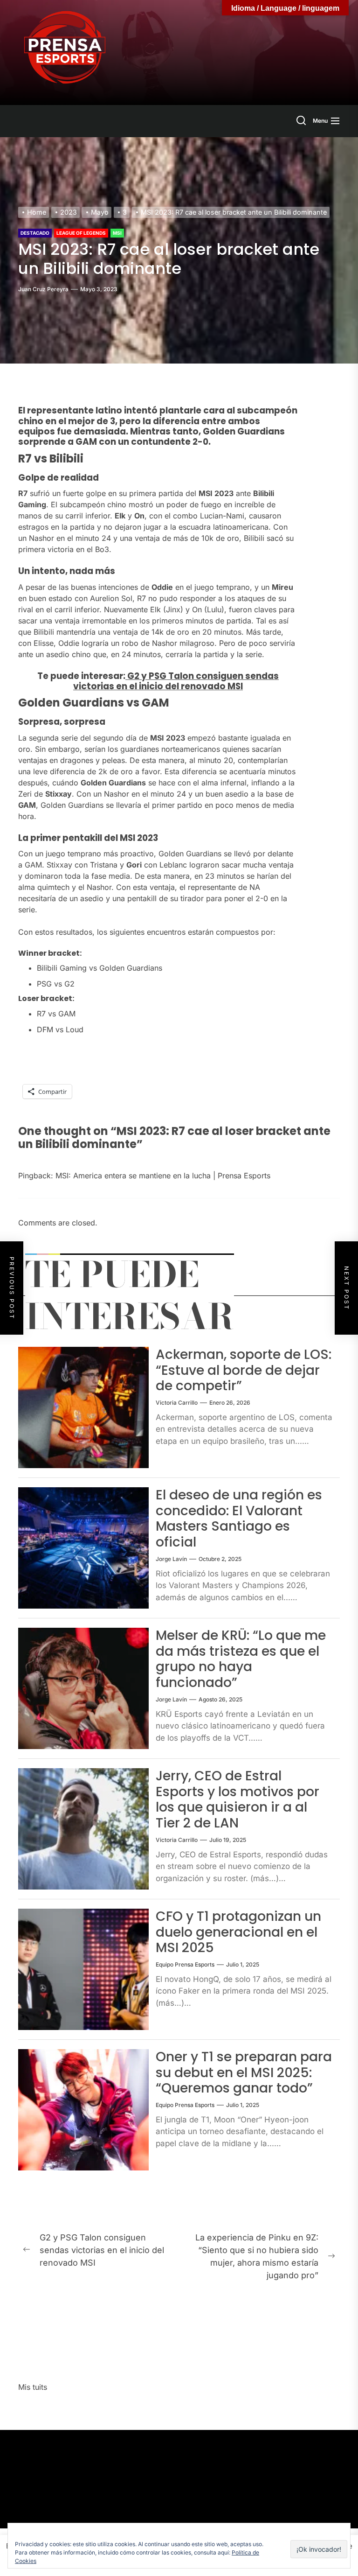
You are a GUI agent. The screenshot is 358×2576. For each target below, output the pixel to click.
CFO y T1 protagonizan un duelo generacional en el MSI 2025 (238, 1932)
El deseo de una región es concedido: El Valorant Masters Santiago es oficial (239, 1519)
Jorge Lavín (171, 1559)
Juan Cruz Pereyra (43, 289)
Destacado (35, 233)
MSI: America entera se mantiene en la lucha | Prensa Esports (163, 1176)
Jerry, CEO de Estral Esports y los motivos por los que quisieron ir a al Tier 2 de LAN (238, 1799)
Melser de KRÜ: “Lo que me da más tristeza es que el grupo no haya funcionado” (241, 1659)
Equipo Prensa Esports (185, 1964)
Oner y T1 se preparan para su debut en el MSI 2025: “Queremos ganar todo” (244, 2072)
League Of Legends (81, 233)
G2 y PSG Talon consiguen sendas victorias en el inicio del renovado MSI (176, 681)
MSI (117, 233)
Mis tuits (33, 2387)
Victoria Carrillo (177, 1403)
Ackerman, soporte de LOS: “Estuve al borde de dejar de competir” (244, 1370)
